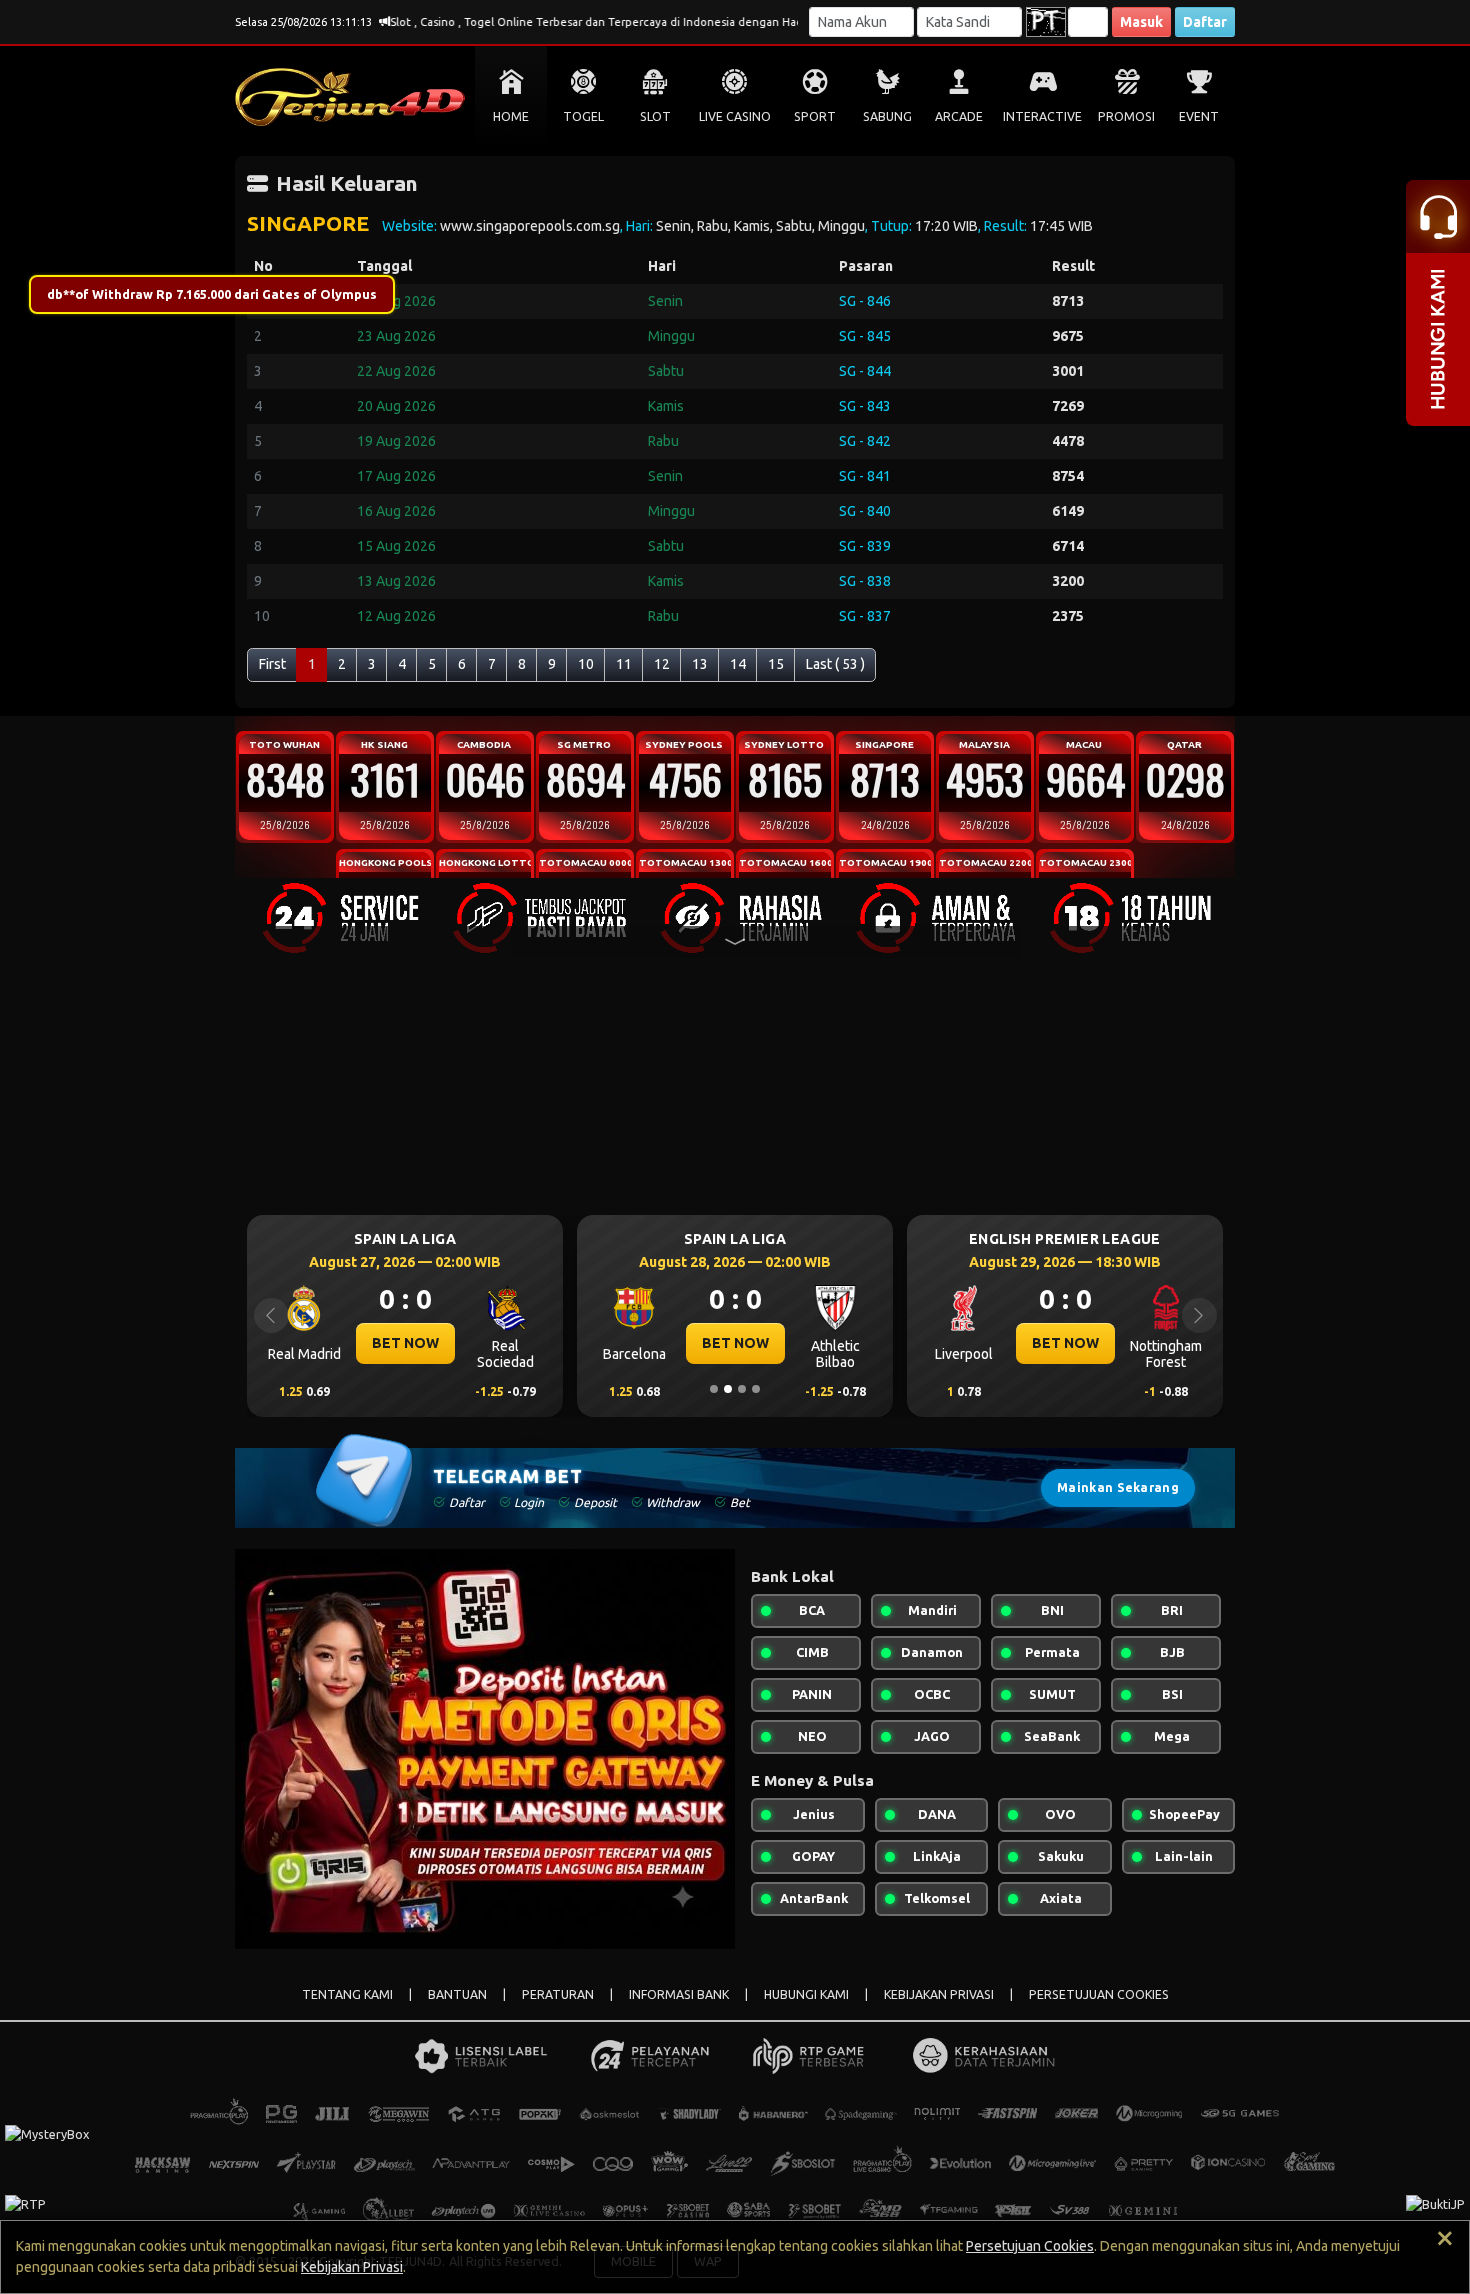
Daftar (1205, 22)
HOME (511, 116)
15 (776, 664)
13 (700, 664)
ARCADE (959, 116)
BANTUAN (457, 1994)
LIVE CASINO (735, 116)
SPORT (815, 116)
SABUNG (887, 116)
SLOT (655, 116)
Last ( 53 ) (835, 664)
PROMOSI (1126, 116)
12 (662, 664)
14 (738, 664)
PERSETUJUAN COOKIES (1099, 1994)
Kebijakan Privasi (352, 2267)
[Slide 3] (742, 1389)
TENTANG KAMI (347, 1994)
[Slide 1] (714, 1389)
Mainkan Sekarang (1118, 1487)
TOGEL (583, 116)
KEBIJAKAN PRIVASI (939, 1994)
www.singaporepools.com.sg (530, 226)
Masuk (1141, 22)
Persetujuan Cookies (1030, 2246)
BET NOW (442, 1343)
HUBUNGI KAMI (806, 1994)
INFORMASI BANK (679, 1994)
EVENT (1199, 116)
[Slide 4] (756, 1389)
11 (624, 664)
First (272, 664)
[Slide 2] (728, 1389)
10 (586, 664)
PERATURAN (558, 1994)
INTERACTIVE (1042, 116)
